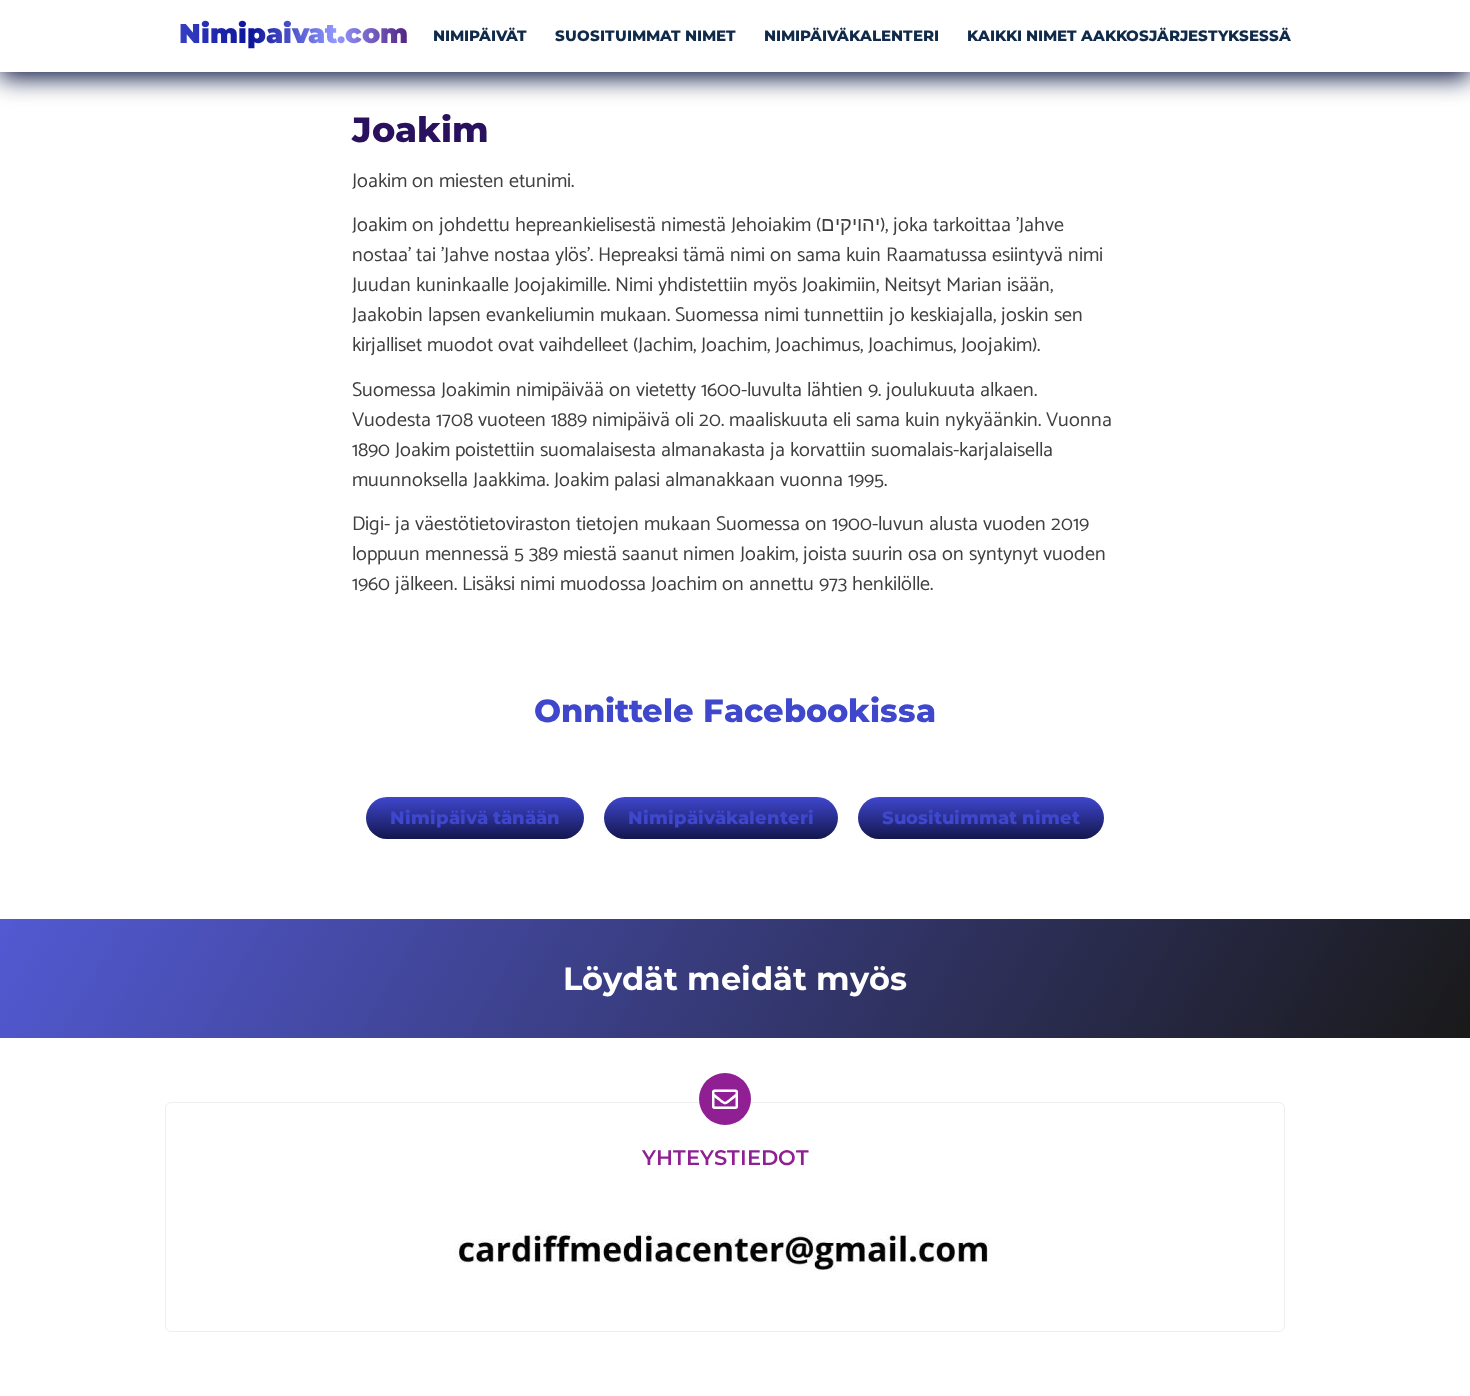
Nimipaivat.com (293, 33)
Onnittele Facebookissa (735, 710)
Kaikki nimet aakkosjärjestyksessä (1129, 35)
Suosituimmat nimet (645, 35)
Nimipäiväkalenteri (851, 35)
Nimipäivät (480, 35)
